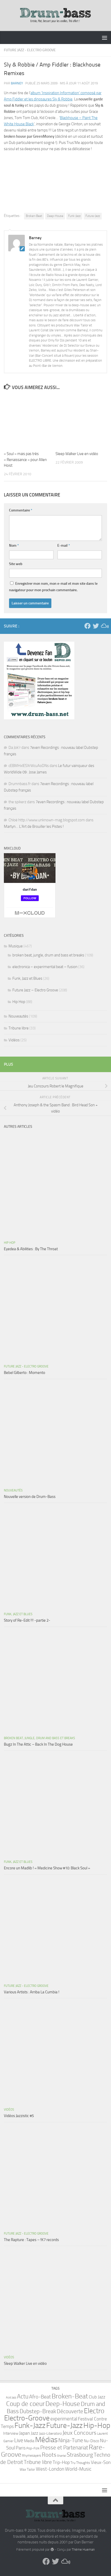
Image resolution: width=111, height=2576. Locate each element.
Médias (46, 2440)
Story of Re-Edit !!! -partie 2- (27, 1620)
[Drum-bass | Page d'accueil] (55, 16)
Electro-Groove (27, 2418)
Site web (16, 564)
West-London (50, 2469)
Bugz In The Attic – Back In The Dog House (38, 1744)
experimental (64, 2419)
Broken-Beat (34, 216)
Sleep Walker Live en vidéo (77, 454)
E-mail (64, 546)
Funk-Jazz (74, 216)
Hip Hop (19, 1002)
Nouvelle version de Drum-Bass (30, 1497)
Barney (17, 83)
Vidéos (14, 1040)
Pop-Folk (33, 2448)
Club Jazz (97, 2397)
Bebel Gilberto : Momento (25, 1373)
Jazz (34, 2433)
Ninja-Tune (71, 2440)
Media (29, 2441)
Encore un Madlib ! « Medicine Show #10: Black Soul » (47, 1868)
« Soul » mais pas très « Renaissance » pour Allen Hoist (25, 460)
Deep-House (55, 216)
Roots (49, 2455)
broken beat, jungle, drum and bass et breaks (48, 955)
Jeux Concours (79, 2433)
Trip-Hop (61, 2462)
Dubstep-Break (38, 2411)
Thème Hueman (83, 2549)
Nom (14, 546)
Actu (23, 2396)
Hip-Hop (97, 2425)
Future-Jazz (93, 216)
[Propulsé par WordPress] (52, 2549)
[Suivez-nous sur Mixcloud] (104, 626)
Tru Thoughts (80, 2463)
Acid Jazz (11, 2398)
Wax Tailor (27, 2469)
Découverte (70, 2411)
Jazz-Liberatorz (50, 2434)
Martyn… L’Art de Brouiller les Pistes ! (34, 826)
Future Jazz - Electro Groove (30, 50)
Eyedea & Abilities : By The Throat (31, 1249)
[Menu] (105, 38)
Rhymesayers (31, 2456)
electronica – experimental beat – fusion (45, 967)
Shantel (62, 2456)
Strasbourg (80, 2455)
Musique (16, 946)
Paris (21, 2448)
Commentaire (21, 510)
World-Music (78, 2469)
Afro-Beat (40, 2397)
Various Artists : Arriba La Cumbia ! (32, 1992)
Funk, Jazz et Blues (27, 978)
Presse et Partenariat (64, 2448)
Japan (25, 2433)
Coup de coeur (25, 2404)
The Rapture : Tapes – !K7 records (31, 2240)
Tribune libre (19, 1028)
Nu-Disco (92, 2441)
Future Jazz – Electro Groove (35, 990)
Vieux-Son (101, 2462)
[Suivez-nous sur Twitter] (96, 626)
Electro (94, 2411)
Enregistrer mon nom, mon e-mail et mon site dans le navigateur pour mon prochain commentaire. (53, 587)
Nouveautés (18, 1016)
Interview (11, 2433)
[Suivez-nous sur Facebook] (88, 626)
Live (19, 2440)
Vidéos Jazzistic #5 (19, 2116)
